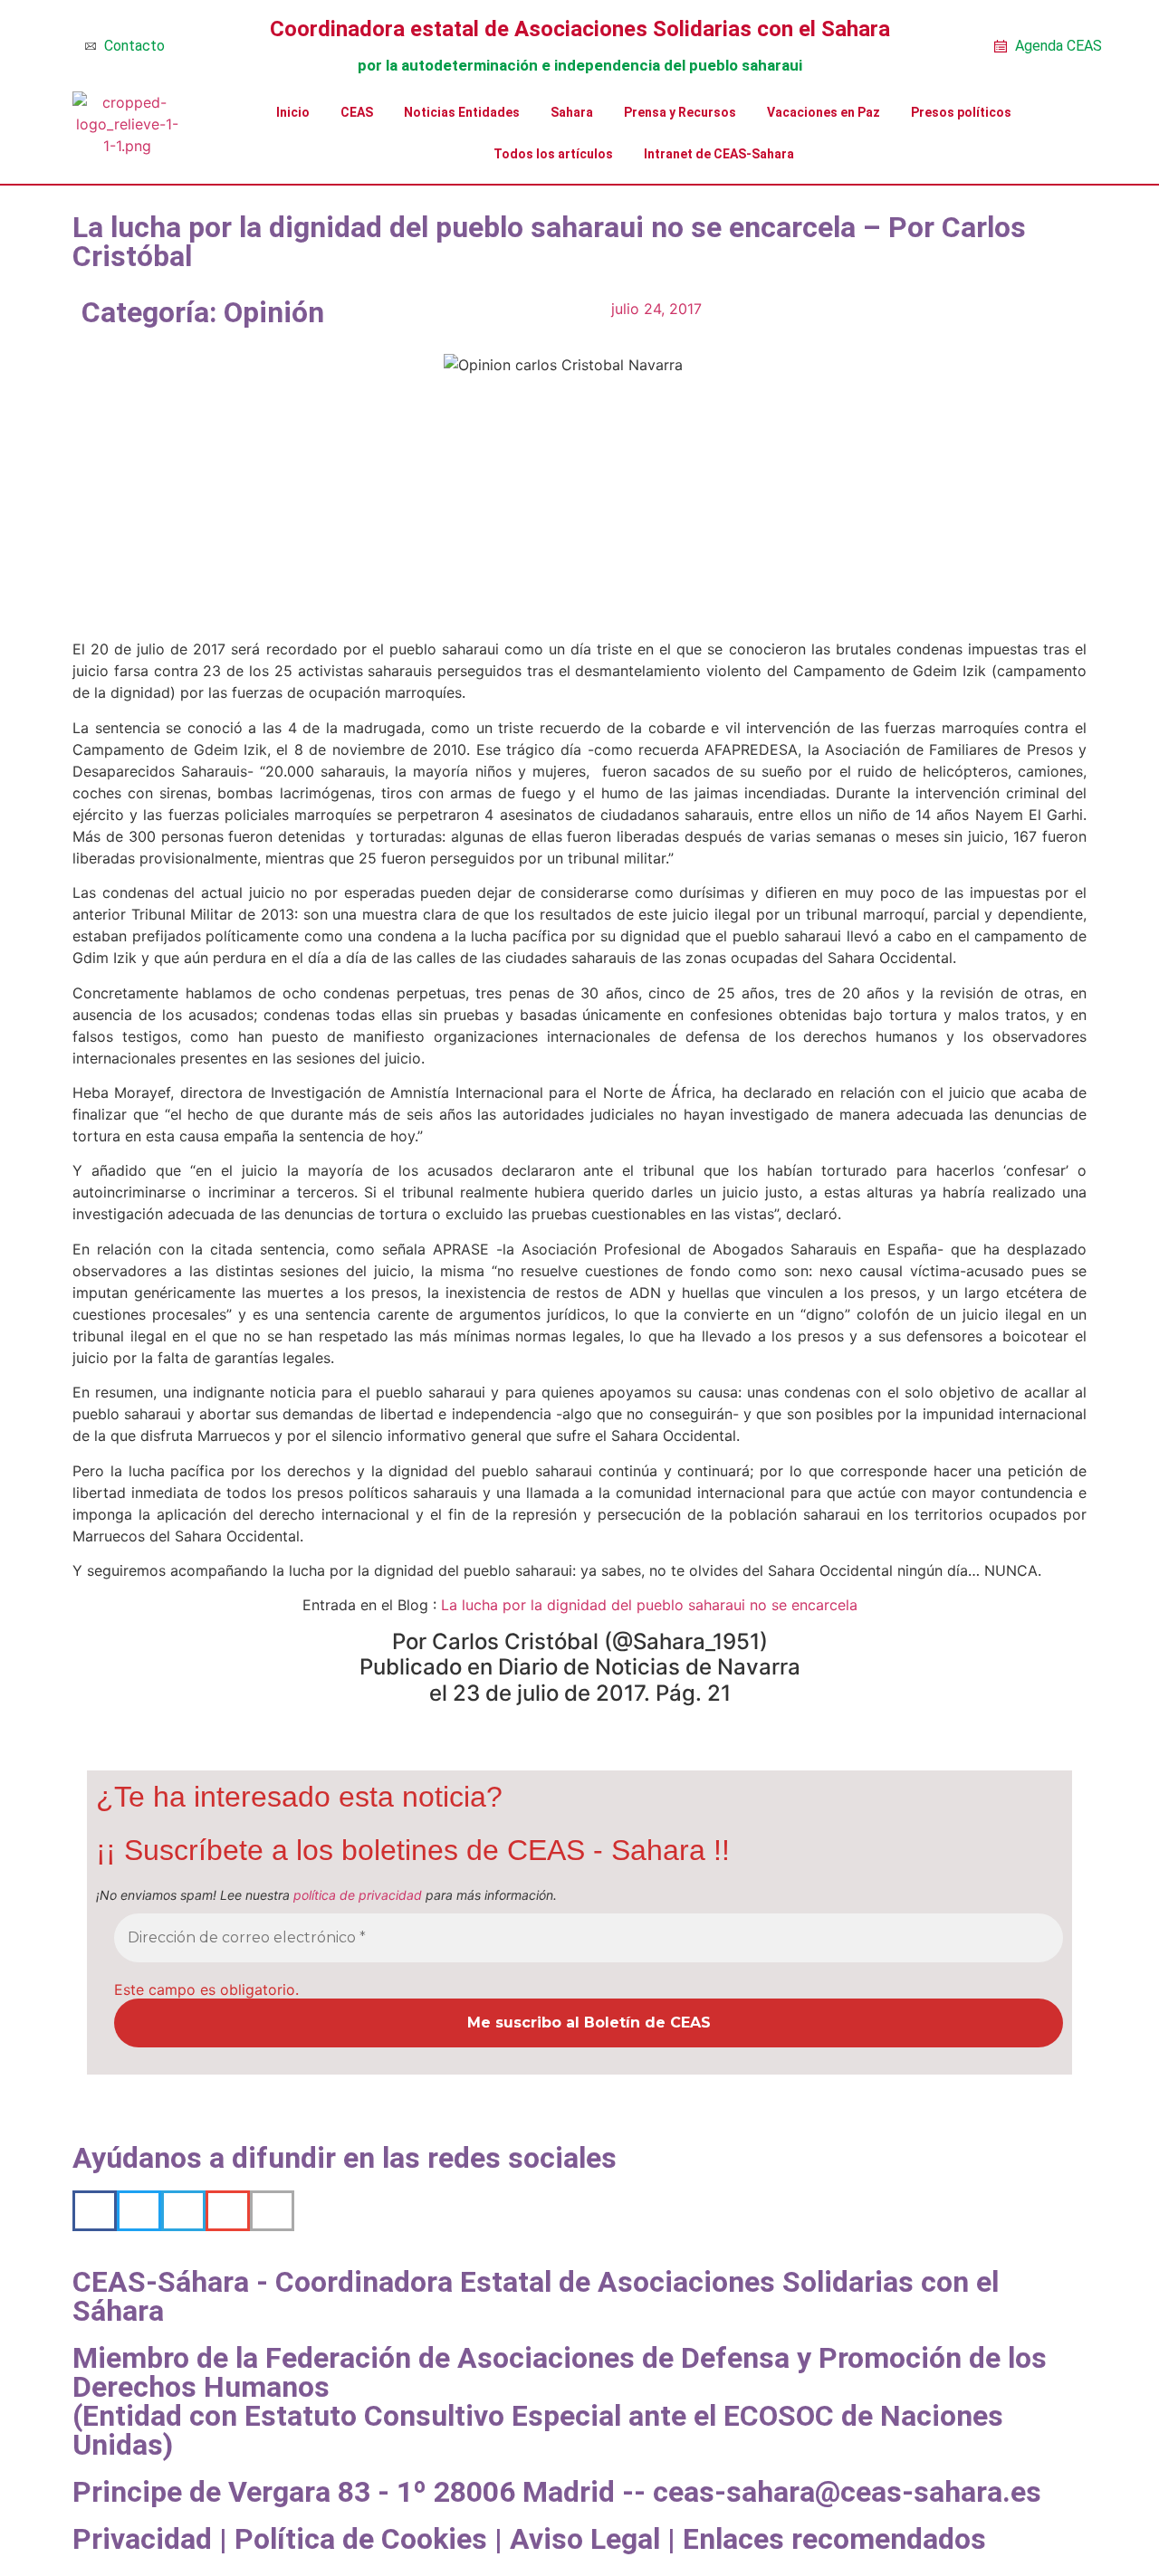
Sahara (572, 112)
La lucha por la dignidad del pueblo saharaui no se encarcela (649, 1605)
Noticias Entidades (462, 112)
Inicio (293, 112)
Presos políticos (961, 112)
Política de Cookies (361, 2539)
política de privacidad (358, 1895)
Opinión (274, 312)
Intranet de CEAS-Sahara (719, 154)
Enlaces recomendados (834, 2539)
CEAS (357, 112)
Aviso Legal (585, 2539)
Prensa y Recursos (680, 112)
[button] (95, 2211)
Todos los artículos (553, 154)
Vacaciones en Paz (824, 112)
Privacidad (142, 2539)
